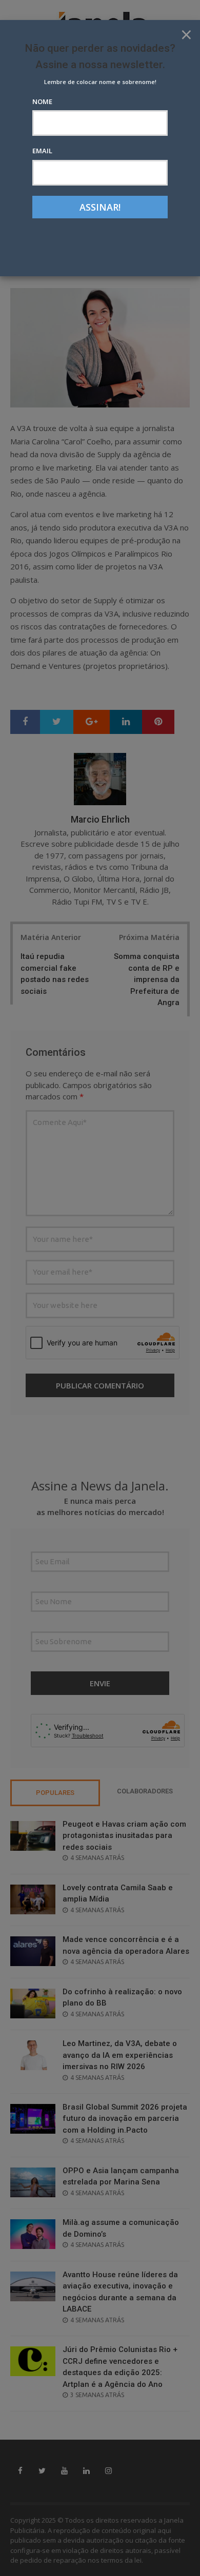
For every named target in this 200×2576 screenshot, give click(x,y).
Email (42, 151)
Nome (42, 101)
